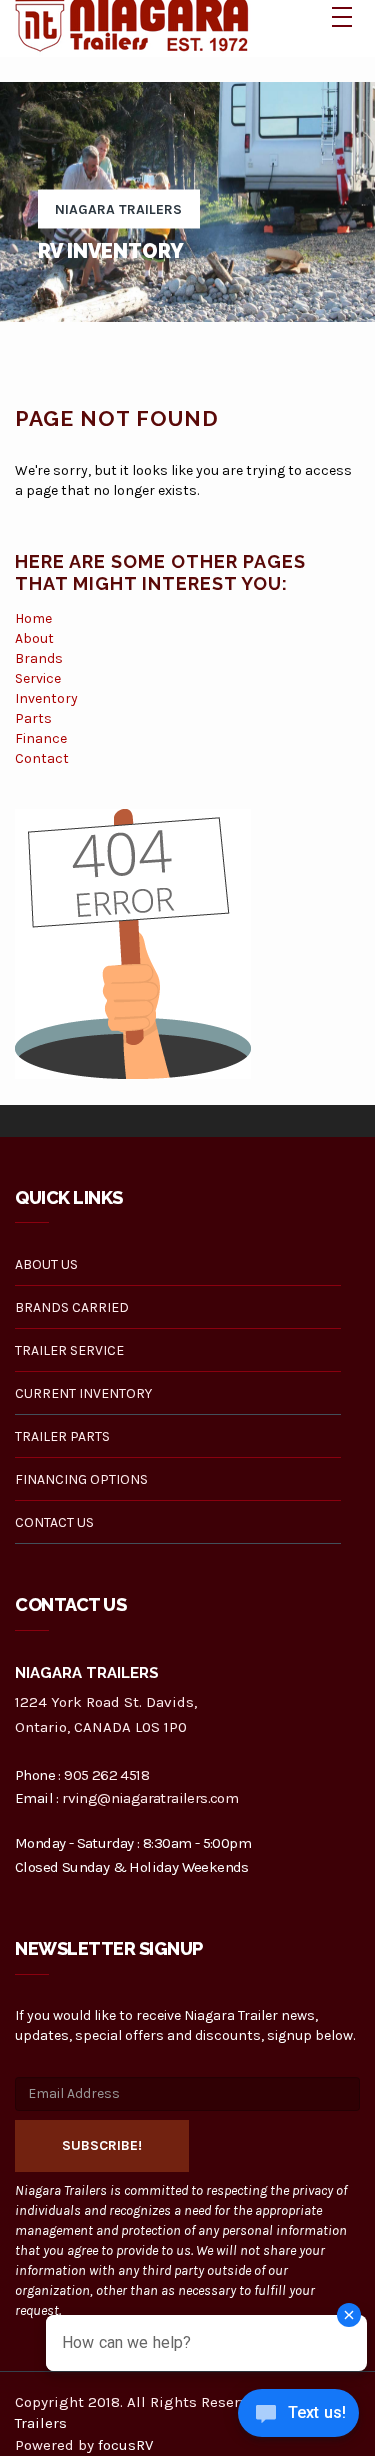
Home (33, 618)
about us (46, 1264)
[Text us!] (298, 2416)
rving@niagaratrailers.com (150, 1798)
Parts (33, 718)
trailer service (69, 1350)
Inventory (46, 698)
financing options (81, 1479)
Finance (41, 738)
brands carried (72, 1307)
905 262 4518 (106, 1775)
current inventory (83, 1393)
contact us (54, 1522)
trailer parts (62, 1436)
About (34, 638)
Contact (42, 758)
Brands (39, 658)
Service (38, 678)
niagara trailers (118, 209)
